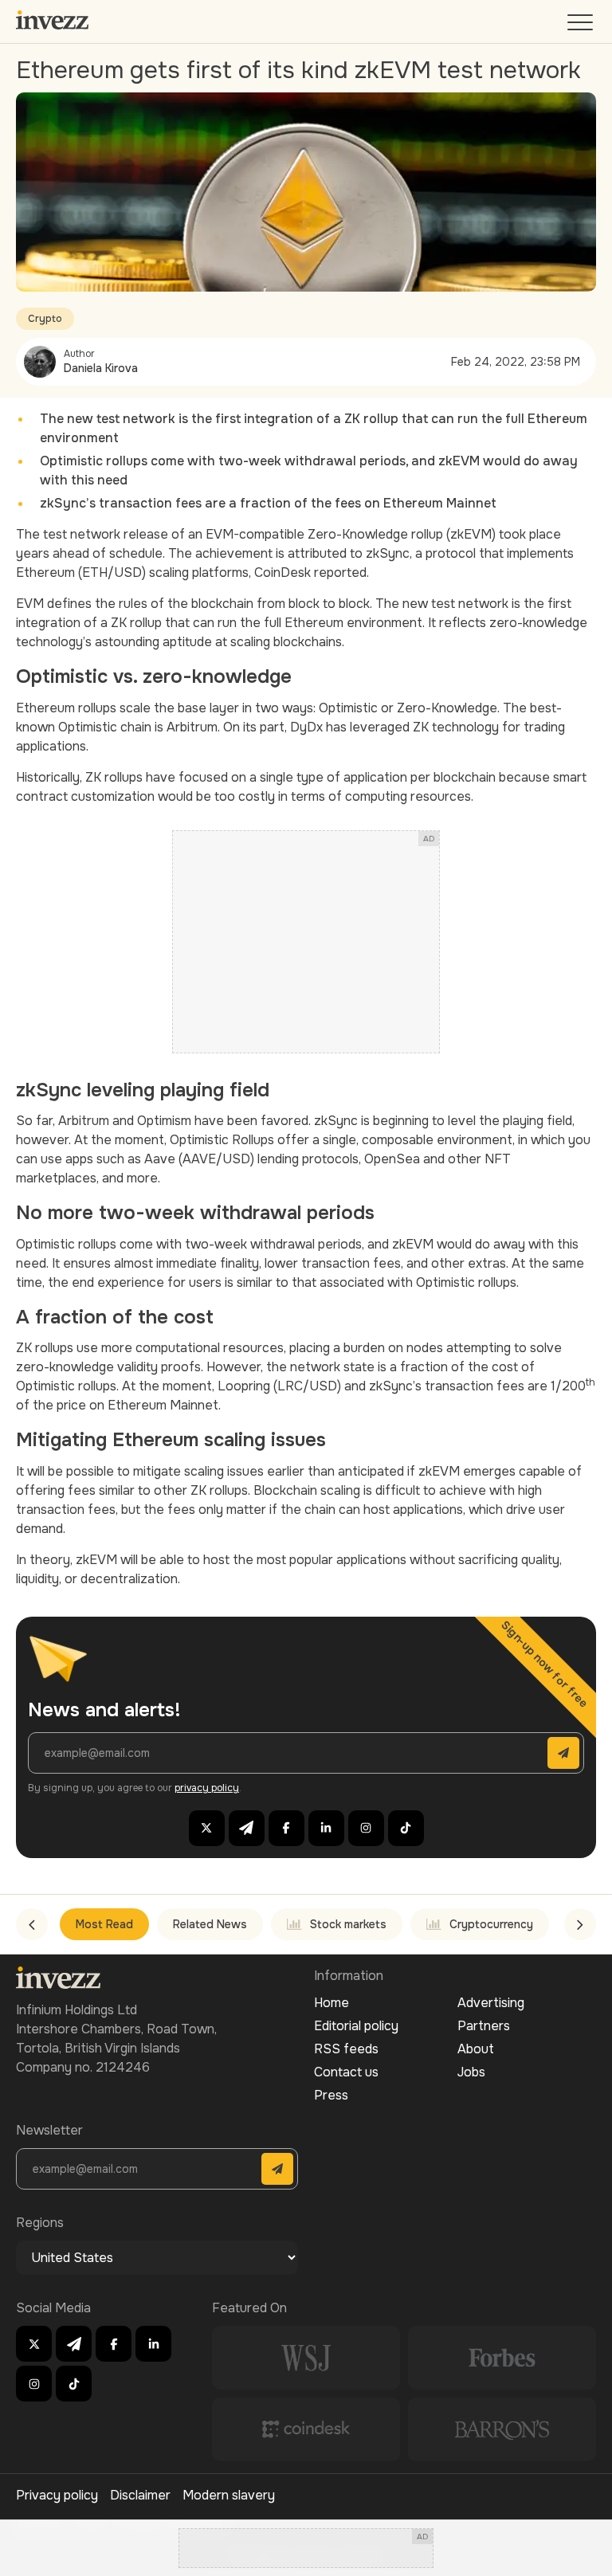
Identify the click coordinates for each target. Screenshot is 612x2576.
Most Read (104, 1924)
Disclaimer (140, 2495)
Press (331, 2095)
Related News (210, 1924)
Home (331, 2003)
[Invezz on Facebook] (286, 1828)
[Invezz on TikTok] (406, 1828)
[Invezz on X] (207, 1828)
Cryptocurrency (491, 1924)
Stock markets (348, 1924)
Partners (484, 2026)
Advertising (491, 2003)
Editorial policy (356, 2026)
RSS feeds (346, 2049)
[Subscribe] (563, 1753)
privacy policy (207, 1788)
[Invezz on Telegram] (247, 1828)
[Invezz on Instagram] (366, 1828)
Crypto (45, 319)
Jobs (471, 2072)
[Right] (580, 1924)
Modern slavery (229, 2495)
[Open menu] (582, 26)
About (476, 2049)
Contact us (346, 2072)
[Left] (32, 1924)
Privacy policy (57, 2495)
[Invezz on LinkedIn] (326, 1828)
